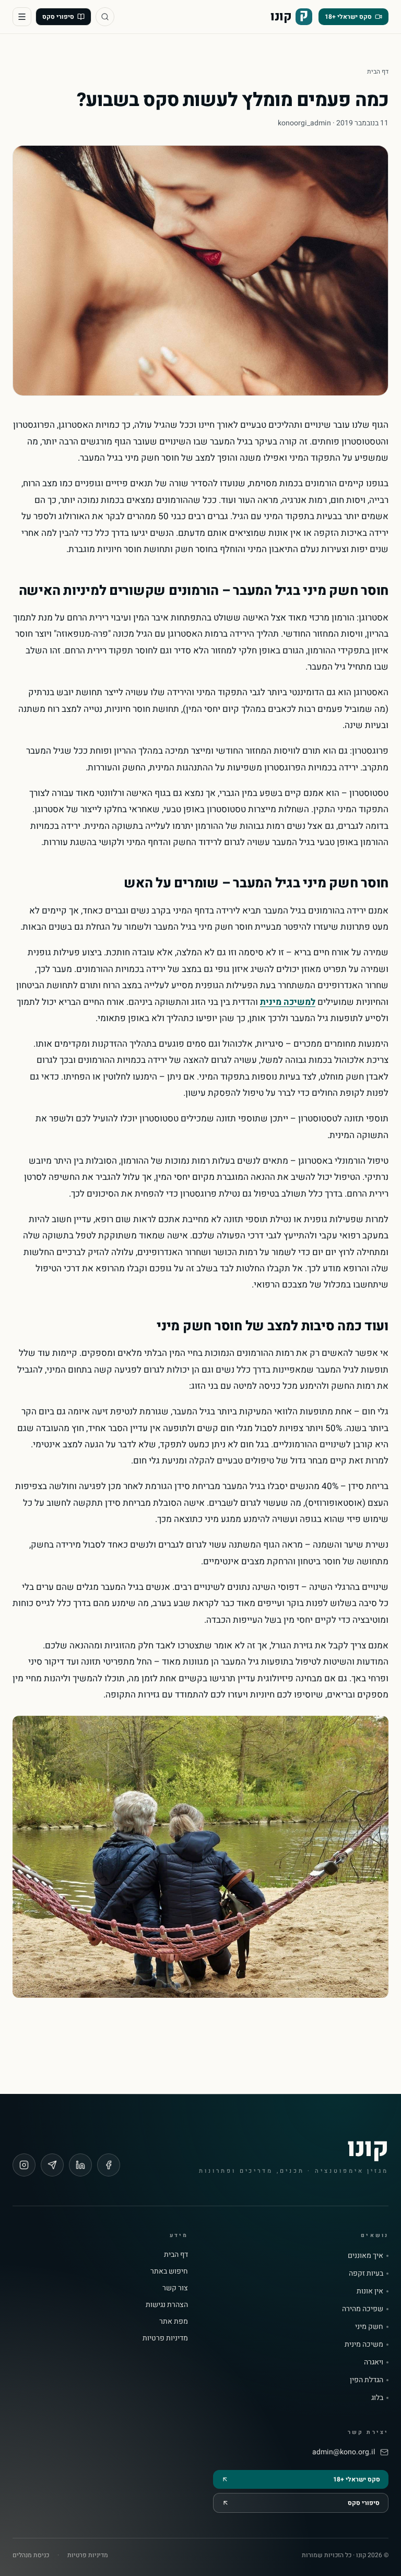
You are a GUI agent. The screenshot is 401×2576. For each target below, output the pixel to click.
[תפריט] (22, 17)
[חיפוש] (105, 17)
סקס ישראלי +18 (348, 17)
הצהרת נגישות (167, 2305)
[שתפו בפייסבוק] (109, 2165)
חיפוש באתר (169, 2271)
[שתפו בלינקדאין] (80, 2165)
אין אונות (370, 2291)
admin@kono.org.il (344, 2452)
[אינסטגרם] (24, 2165)
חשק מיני (369, 2327)
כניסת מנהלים (31, 2555)
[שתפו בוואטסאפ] (52, 2165)
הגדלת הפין (367, 2380)
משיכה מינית (364, 2345)
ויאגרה (374, 2362)
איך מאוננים (365, 2256)
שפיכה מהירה (363, 2309)
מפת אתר (174, 2321)
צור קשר (175, 2288)
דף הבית (378, 72)
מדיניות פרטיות (165, 2338)
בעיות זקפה (366, 2274)
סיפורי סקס (58, 17)
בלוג (377, 2398)
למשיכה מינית (288, 1002)
